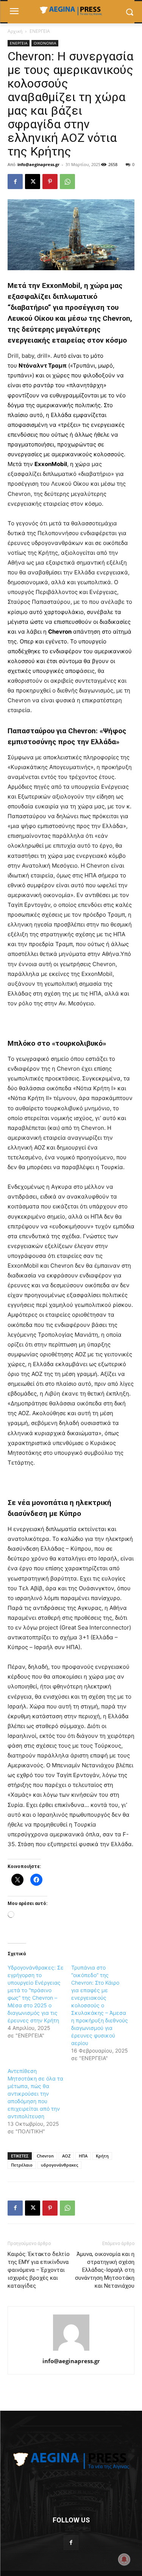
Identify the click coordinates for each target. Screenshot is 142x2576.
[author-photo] (71, 2351)
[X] (33, 182)
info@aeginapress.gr (38, 164)
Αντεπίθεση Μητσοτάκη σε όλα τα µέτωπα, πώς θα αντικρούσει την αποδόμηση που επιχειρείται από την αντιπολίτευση (35, 2094)
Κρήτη (102, 2156)
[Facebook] (15, 182)
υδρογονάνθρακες (59, 2165)
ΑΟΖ (66, 2156)
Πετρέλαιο (22, 2165)
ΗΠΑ (83, 2156)
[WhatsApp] (67, 182)
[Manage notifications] (124, 2559)
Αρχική (15, 31)
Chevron (45, 2156)
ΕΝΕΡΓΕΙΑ (40, 31)
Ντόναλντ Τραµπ (43, 365)
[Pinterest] (50, 182)
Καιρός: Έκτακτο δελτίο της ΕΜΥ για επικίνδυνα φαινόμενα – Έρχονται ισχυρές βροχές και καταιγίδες (39, 2270)
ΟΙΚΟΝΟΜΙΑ (45, 43)
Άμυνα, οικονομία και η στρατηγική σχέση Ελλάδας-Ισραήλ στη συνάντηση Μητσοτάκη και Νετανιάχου (105, 2270)
